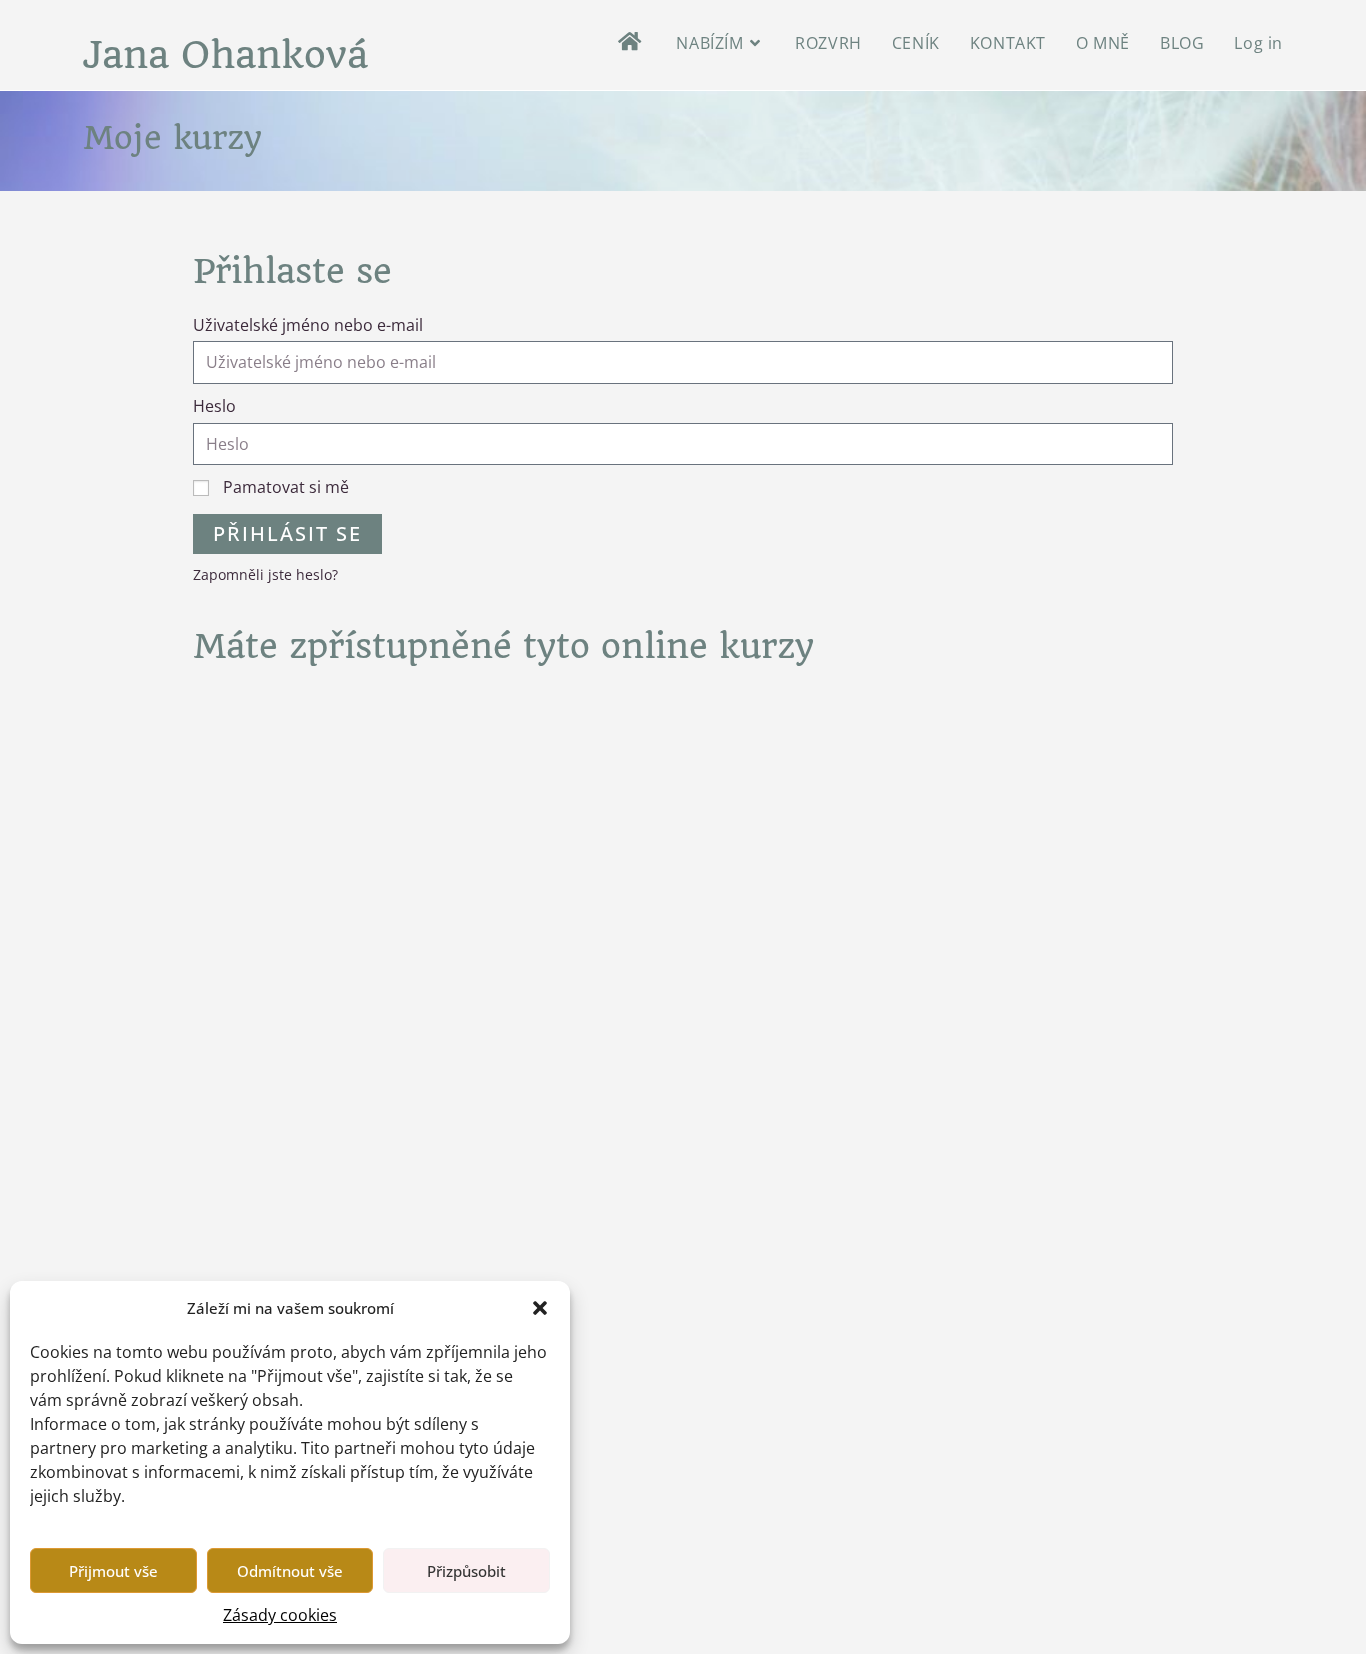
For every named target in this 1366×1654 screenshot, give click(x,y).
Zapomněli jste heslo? (265, 574)
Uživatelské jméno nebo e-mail (308, 325)
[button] (540, 1308)
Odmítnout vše (290, 1571)
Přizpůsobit (466, 1571)
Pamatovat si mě (284, 487)
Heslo (214, 406)
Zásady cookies (280, 1615)
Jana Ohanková (225, 55)
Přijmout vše (113, 1571)
